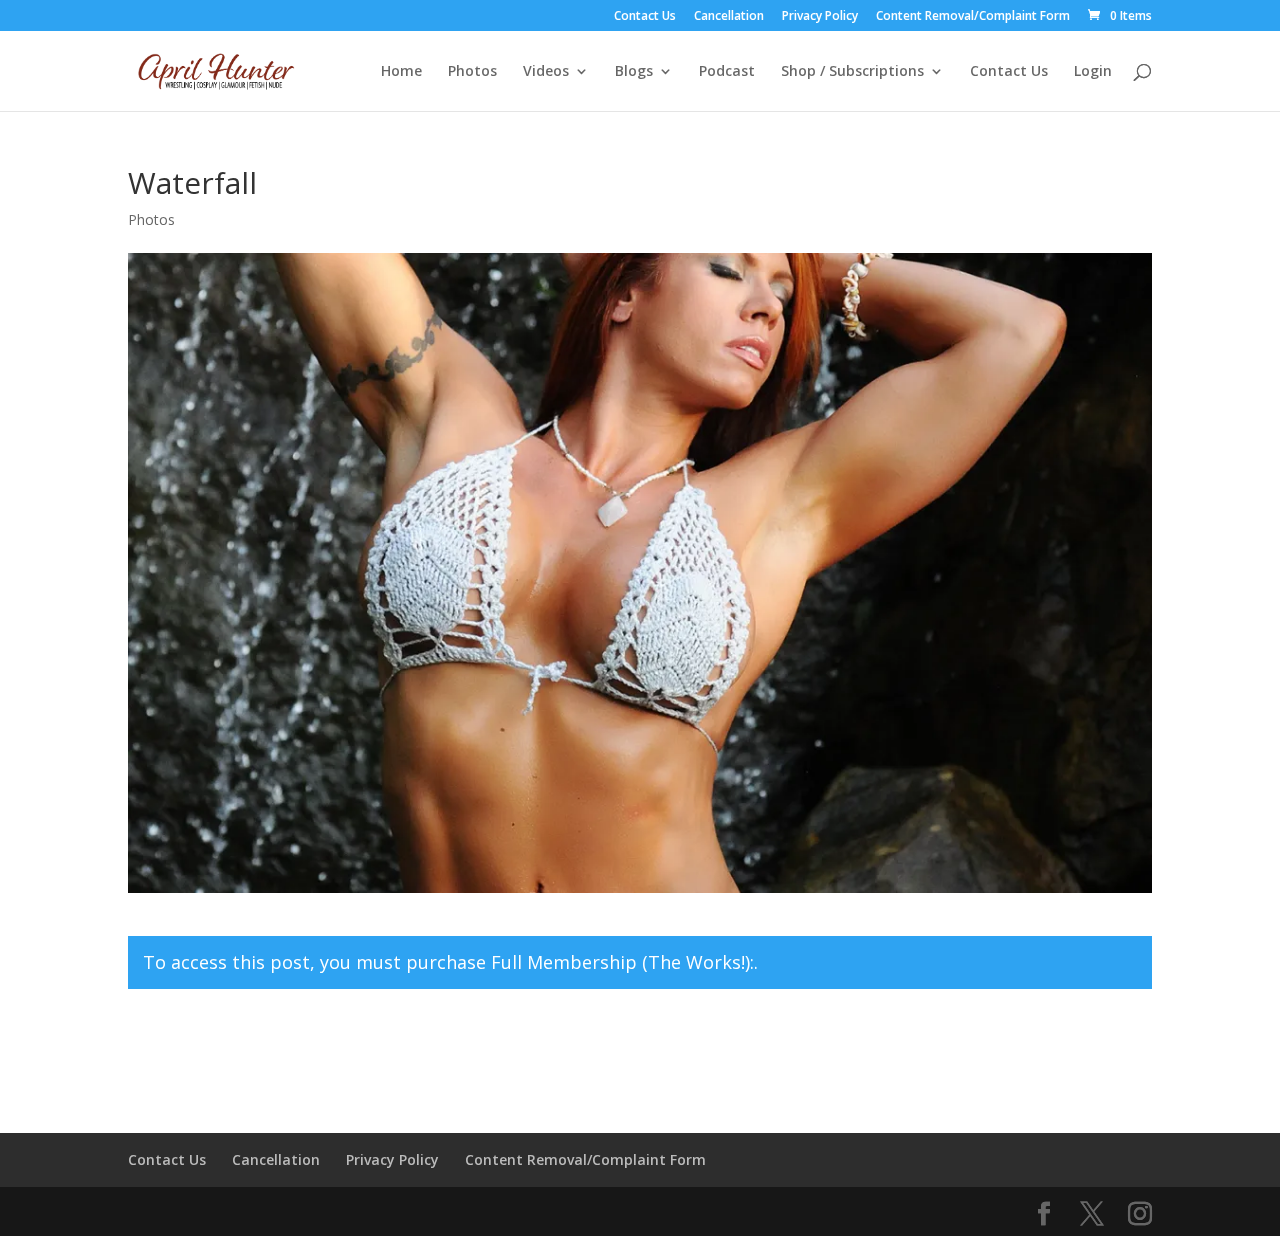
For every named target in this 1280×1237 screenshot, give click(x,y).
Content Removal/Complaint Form (973, 17)
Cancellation (729, 17)
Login (1093, 72)
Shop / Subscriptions (852, 72)
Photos (472, 72)
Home (401, 72)
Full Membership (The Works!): (622, 962)
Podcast (727, 72)
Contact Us (645, 17)
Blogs (634, 72)
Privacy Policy (820, 17)
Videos (546, 72)
